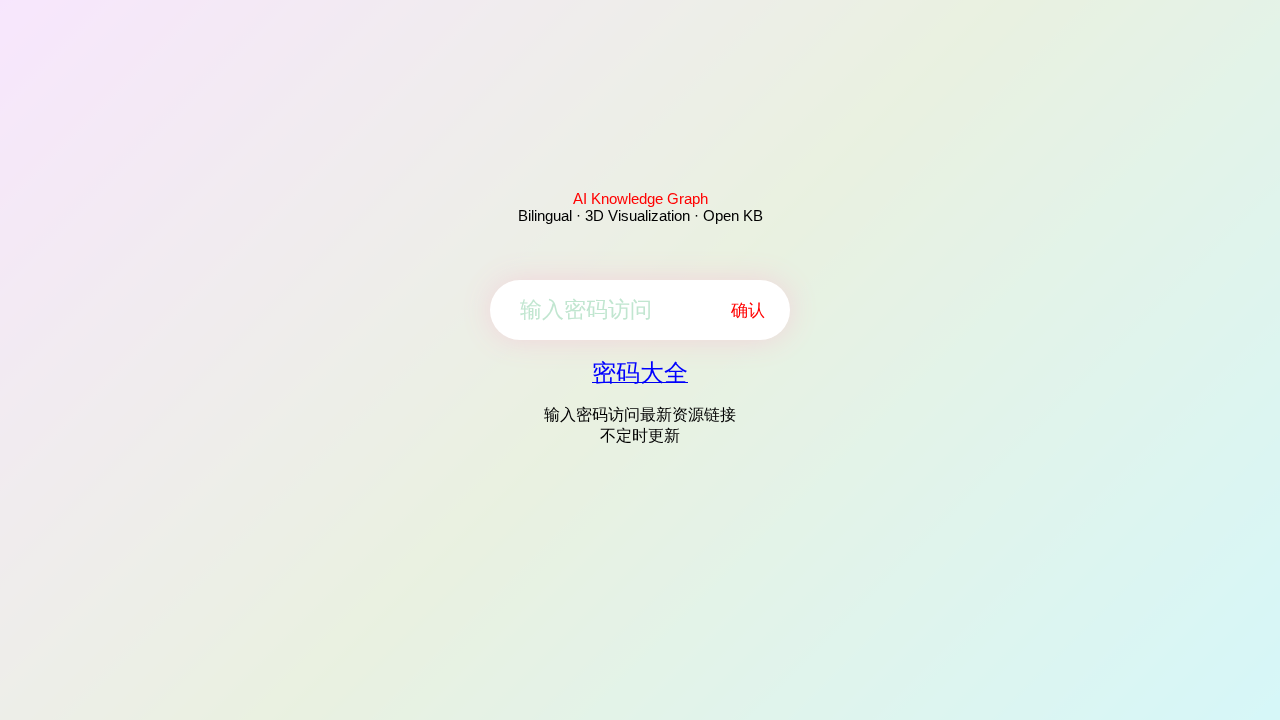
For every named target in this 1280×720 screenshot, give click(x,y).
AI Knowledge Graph (640, 198)
